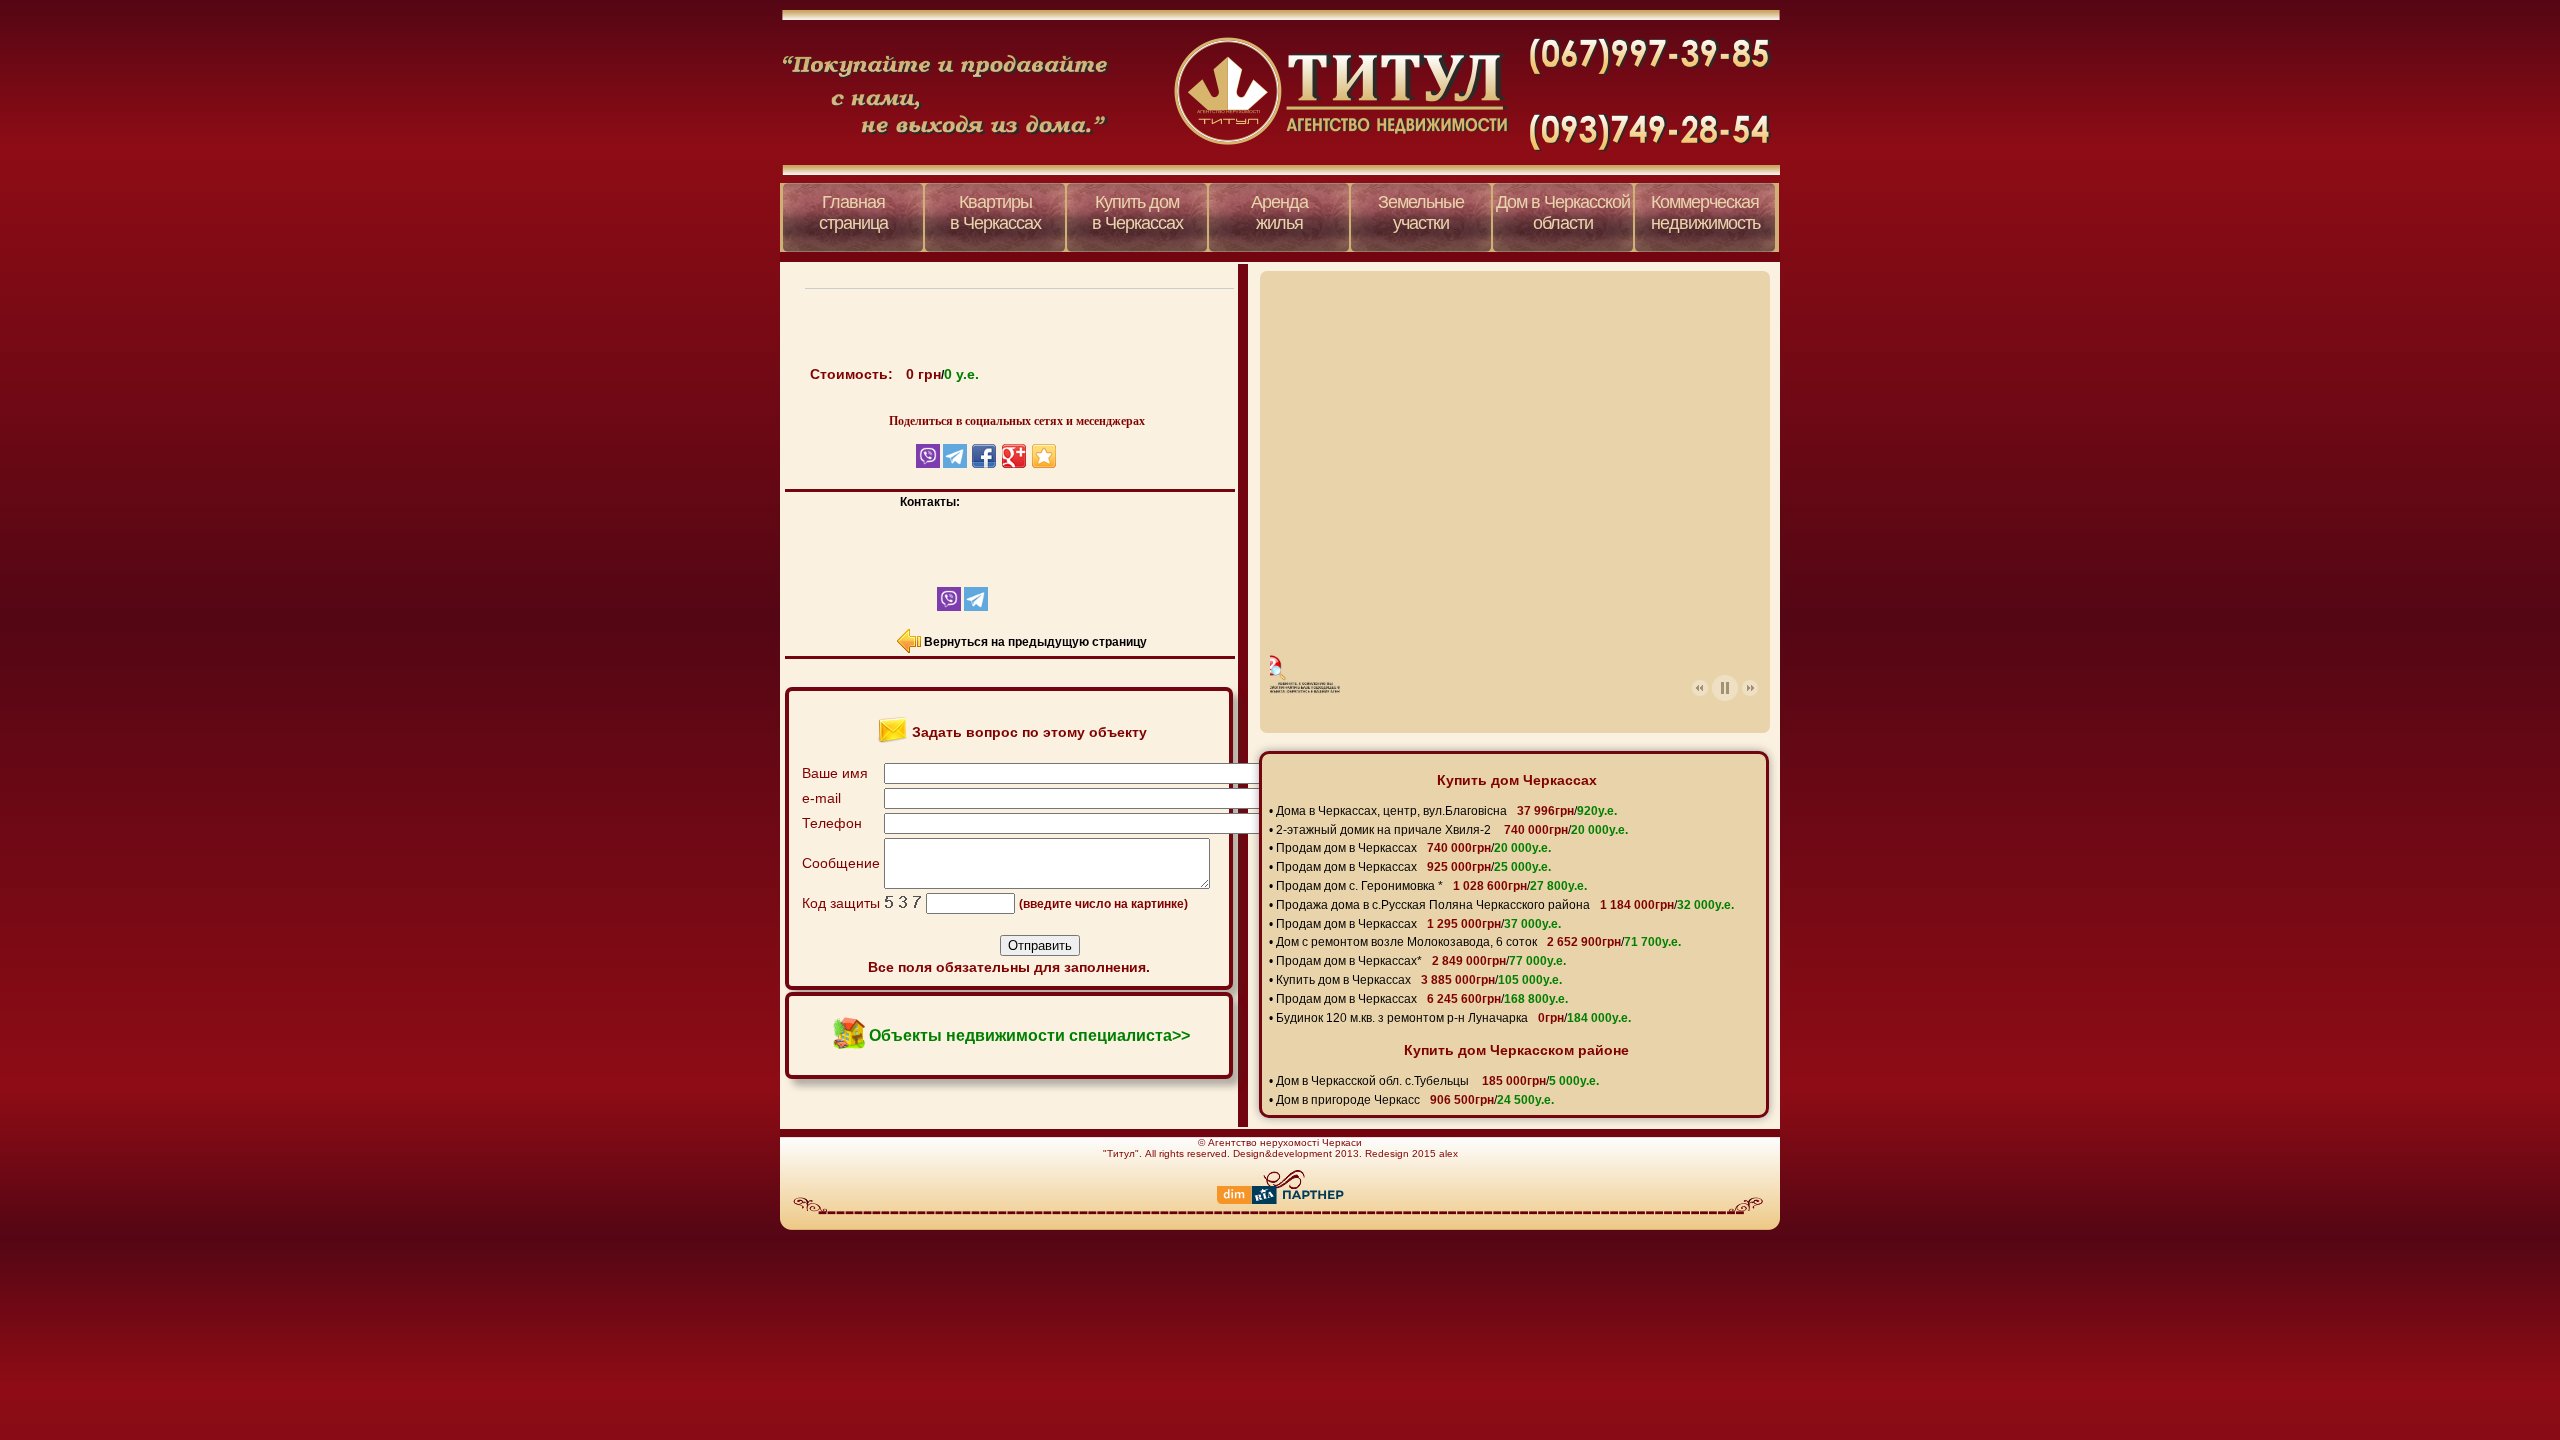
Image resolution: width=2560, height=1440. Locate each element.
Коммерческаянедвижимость (1705, 212)
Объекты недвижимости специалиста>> (1029, 1035)
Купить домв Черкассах (1137, 212)
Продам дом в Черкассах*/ (1421, 961)
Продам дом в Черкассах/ (1413, 848)
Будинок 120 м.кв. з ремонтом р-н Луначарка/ (1453, 1018)
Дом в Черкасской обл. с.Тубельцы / (1437, 1081)
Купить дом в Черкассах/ (1419, 980)
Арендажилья (1279, 212)
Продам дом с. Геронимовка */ (1431, 886)
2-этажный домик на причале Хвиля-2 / (1452, 830)
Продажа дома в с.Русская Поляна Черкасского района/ (1505, 905)
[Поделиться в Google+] (1014, 456)
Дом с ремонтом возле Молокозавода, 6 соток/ (1478, 942)
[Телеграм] (974, 607)
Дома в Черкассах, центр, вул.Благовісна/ (1446, 811)
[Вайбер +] (932, 607)
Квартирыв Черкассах (995, 212)
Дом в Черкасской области (1563, 212)
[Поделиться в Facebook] (984, 456)
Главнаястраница (853, 212)
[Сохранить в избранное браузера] (1044, 456)
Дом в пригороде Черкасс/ (1415, 1100)
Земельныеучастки (1421, 212)
